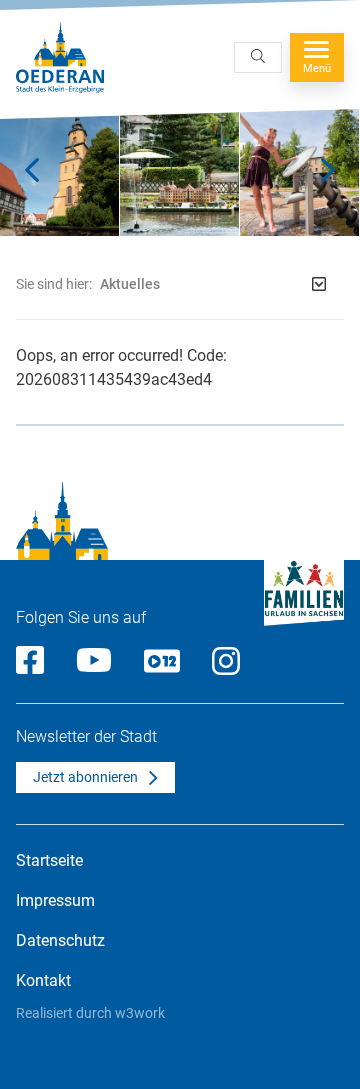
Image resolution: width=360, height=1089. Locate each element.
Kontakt (43, 980)
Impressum (55, 900)
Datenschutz (60, 940)
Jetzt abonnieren (85, 777)
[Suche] (258, 57)
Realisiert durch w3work (90, 1013)
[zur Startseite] (60, 57)
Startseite (49, 860)
